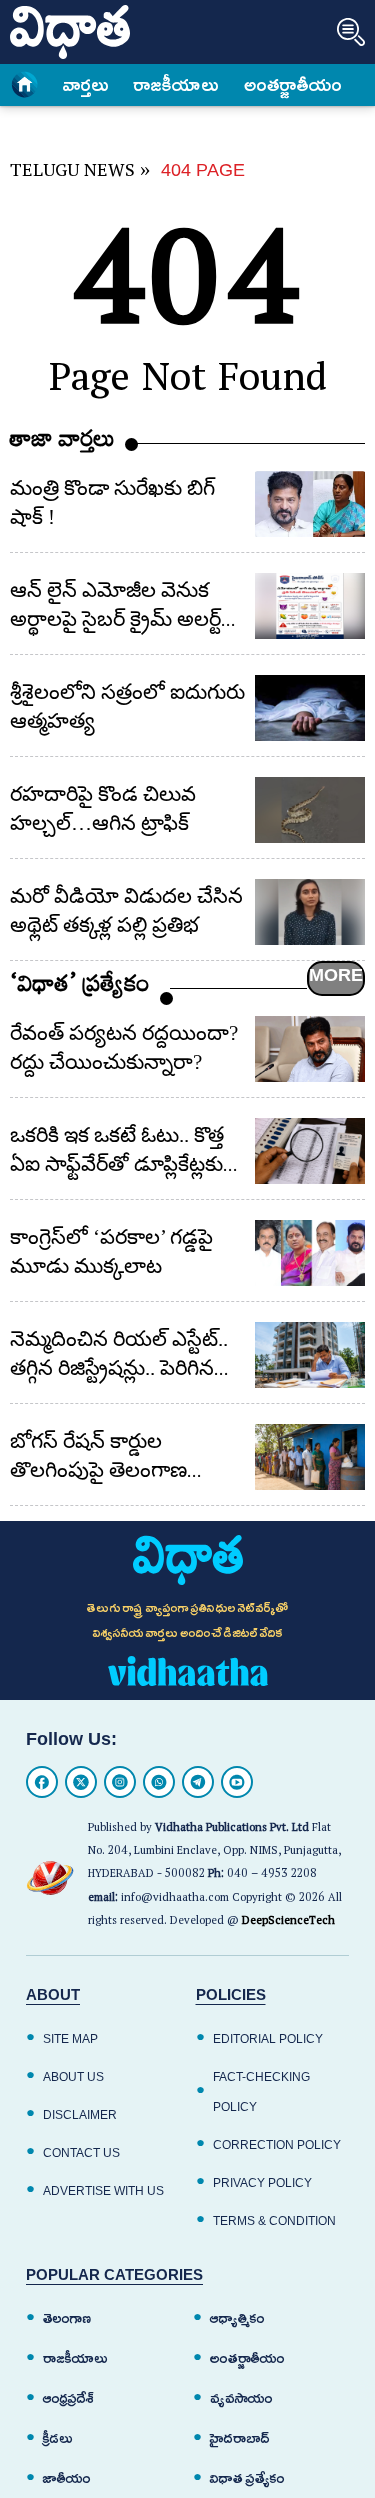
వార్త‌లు (86, 85)
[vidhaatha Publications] (188, 1560)
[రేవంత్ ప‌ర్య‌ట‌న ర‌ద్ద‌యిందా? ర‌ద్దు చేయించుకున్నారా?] (310, 1049)
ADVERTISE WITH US (103, 2191)
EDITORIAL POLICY (268, 2039)
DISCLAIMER (80, 2115)
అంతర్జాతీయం (247, 2358)
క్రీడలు (58, 2438)
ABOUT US (73, 2077)
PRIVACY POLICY (262, 2183)
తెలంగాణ (67, 2318)
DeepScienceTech (288, 1922)
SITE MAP (70, 2039)
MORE (336, 975)
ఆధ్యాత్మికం (237, 2318)
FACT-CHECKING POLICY (261, 2092)
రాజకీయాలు (176, 85)
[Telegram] (198, 1782)
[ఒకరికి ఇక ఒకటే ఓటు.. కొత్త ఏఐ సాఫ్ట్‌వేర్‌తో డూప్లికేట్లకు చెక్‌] (310, 1151)
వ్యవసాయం (241, 2398)
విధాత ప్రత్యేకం (247, 2478)
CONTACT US (81, 2153)
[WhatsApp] (159, 1782)
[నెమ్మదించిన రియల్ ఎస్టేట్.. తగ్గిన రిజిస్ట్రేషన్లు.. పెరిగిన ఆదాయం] (310, 1355)
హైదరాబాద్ (240, 2438)
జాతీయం (67, 2478)
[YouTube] (237, 1782)
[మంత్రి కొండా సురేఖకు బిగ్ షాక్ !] (310, 504)
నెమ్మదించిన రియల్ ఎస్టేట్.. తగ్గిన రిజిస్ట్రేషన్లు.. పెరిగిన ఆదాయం (119, 1368)
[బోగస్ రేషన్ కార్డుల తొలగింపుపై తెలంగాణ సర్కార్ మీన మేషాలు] (310, 1457)
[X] (81, 1782)
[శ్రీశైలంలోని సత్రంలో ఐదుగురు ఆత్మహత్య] (310, 708)
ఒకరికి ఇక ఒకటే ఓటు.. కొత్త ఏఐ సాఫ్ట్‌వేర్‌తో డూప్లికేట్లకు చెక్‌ (117, 1164)
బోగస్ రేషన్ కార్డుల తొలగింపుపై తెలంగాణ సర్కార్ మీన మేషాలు (98, 1470)
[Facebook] (42, 1782)
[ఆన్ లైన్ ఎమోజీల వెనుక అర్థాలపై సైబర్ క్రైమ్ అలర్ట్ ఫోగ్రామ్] (310, 606)
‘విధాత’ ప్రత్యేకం (80, 988)
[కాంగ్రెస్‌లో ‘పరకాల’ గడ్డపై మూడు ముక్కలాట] (310, 1253)
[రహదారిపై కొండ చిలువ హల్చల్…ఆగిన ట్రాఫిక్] (310, 810)
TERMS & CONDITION (274, 2221)
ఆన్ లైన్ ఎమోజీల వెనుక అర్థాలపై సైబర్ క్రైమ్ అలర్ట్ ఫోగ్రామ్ (115, 619)
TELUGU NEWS (72, 173)
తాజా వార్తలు (62, 443)
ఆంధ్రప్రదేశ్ (68, 2398)
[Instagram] (120, 1782)
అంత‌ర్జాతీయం (293, 85)
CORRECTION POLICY (277, 2145)
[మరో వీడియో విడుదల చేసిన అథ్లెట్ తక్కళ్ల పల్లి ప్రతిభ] (310, 912)
